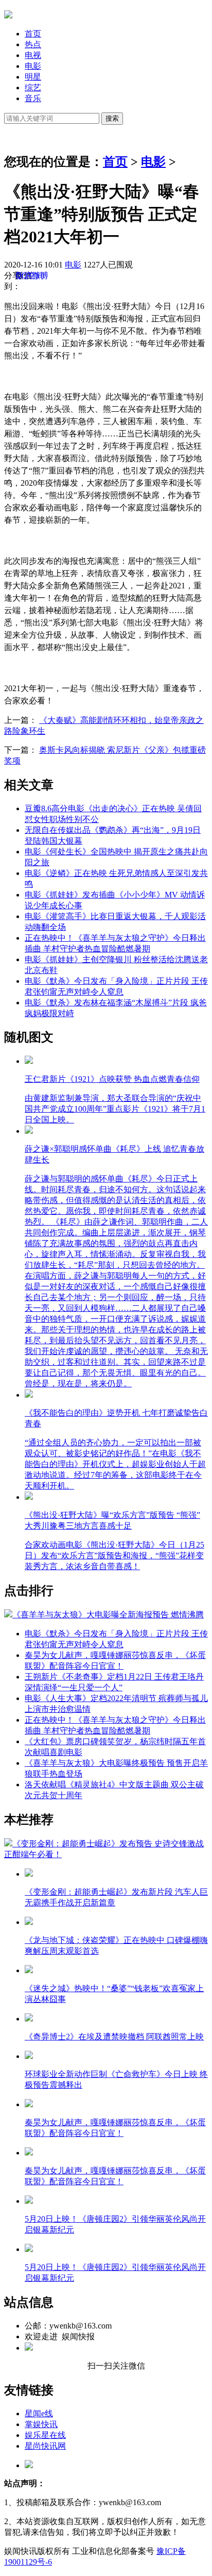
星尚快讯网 (45, 2446)
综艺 (33, 88)
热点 (33, 44)
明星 (33, 77)
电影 (33, 66)
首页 (33, 34)
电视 (33, 55)
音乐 (33, 98)
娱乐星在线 (45, 2435)
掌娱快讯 (41, 2424)
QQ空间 (30, 275)
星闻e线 (39, 2413)
